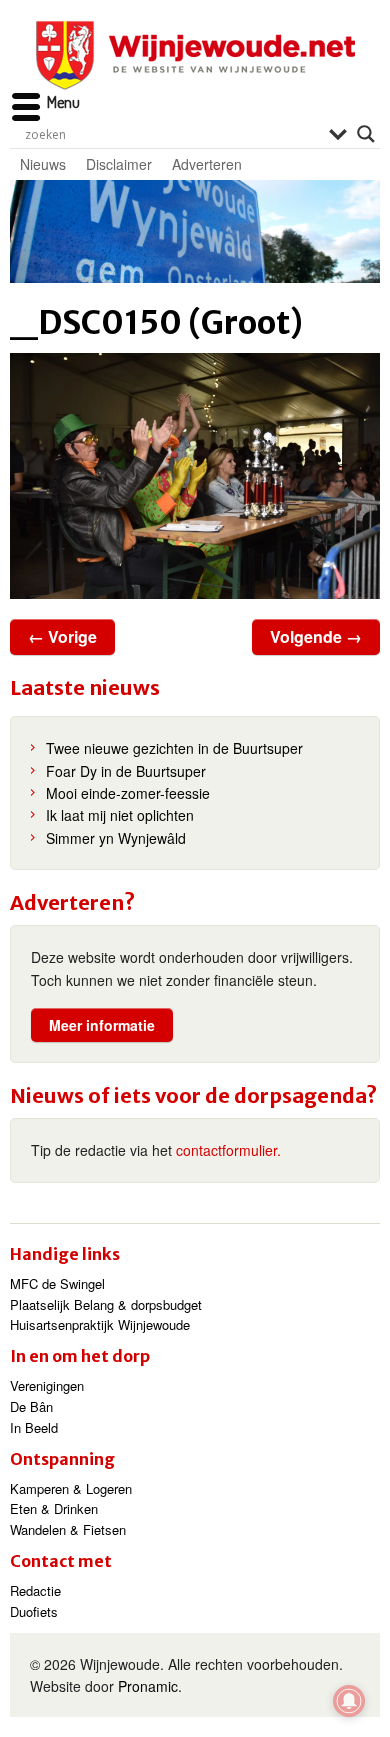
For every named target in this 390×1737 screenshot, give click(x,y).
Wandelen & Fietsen (68, 1529)
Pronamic (148, 1686)
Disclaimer (119, 164)
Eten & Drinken (54, 1508)
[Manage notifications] (349, 1701)
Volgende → (316, 636)
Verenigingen (47, 1385)
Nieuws (43, 164)
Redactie (35, 1590)
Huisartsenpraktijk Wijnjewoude (100, 1324)
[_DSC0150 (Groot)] (195, 476)
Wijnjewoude (195, 55)
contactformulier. (228, 1150)
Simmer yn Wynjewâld (116, 838)
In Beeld (34, 1427)
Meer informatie (102, 1025)
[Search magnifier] (366, 134)
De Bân (31, 1406)
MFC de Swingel (57, 1283)
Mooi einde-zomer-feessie (128, 793)
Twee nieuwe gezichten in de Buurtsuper (174, 748)
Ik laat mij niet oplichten (120, 815)
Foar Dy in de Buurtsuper (126, 771)
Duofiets (34, 1611)
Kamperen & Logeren (71, 1488)
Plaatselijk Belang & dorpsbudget (106, 1304)
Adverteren (207, 164)
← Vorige (62, 636)
